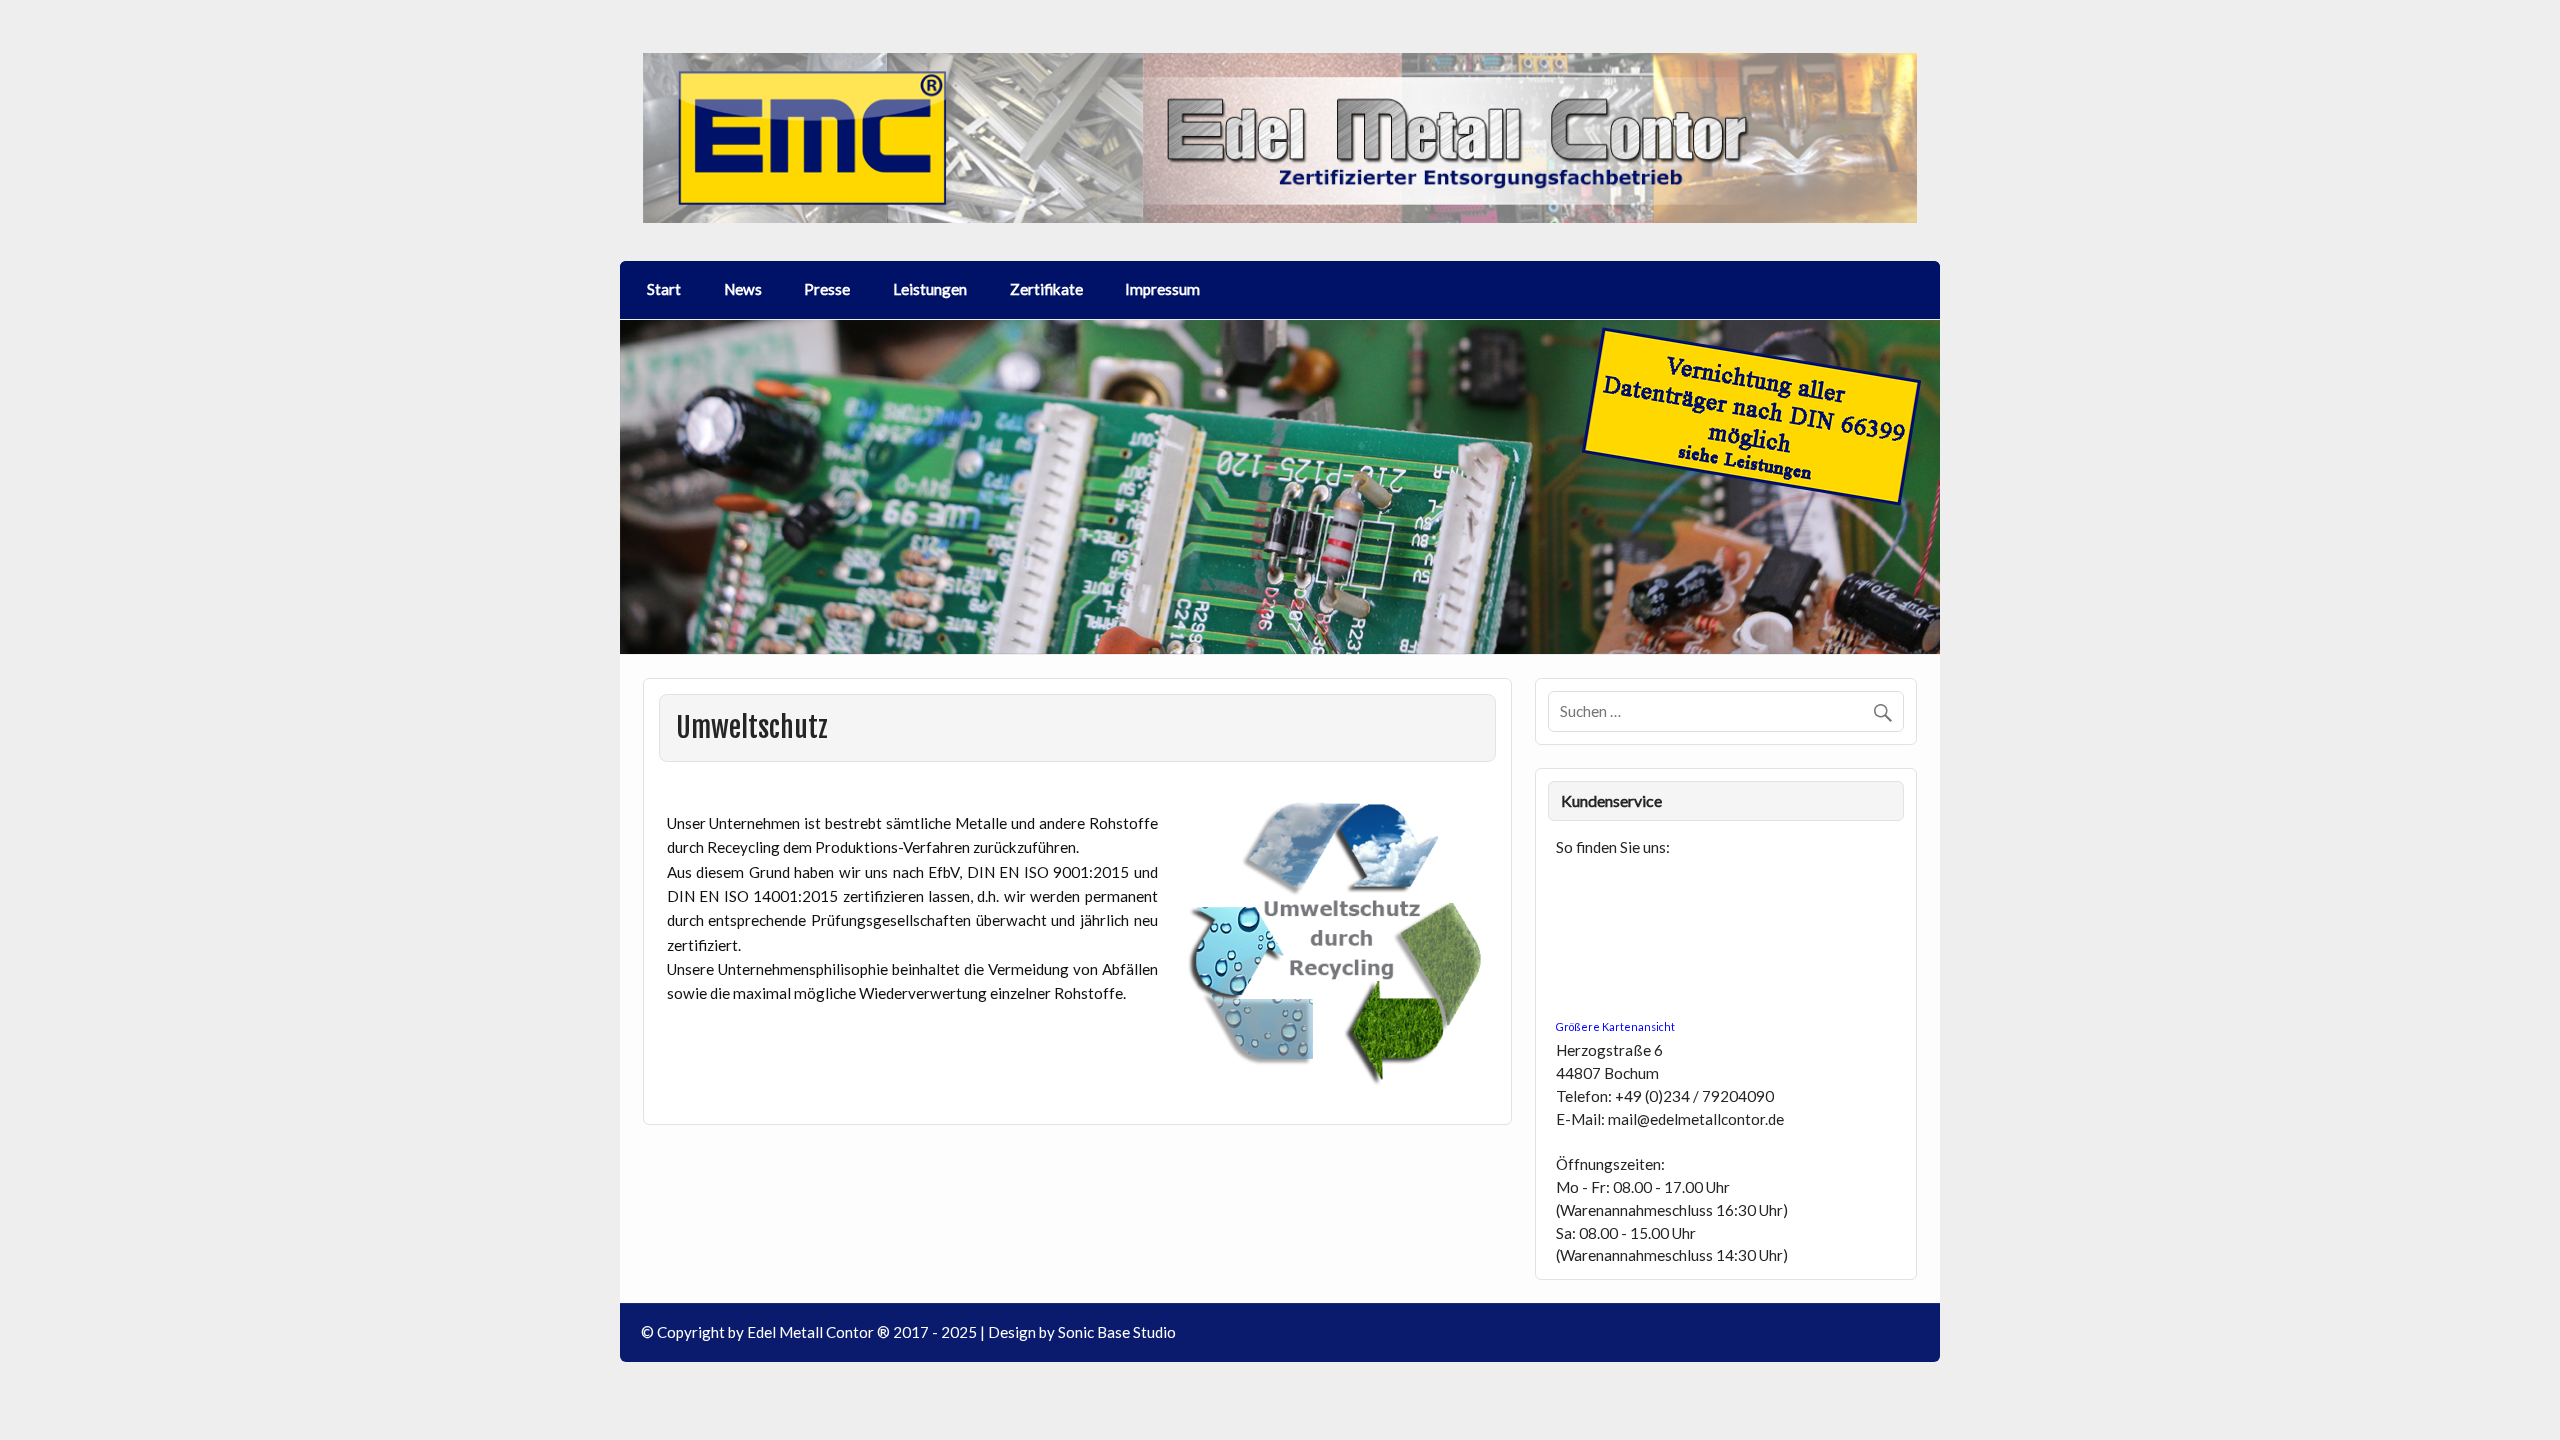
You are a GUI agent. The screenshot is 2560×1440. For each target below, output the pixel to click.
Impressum (1162, 289)
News (743, 289)
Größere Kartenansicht (1615, 1026)
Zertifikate (1046, 289)
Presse (827, 289)
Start (664, 289)
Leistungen (930, 289)
